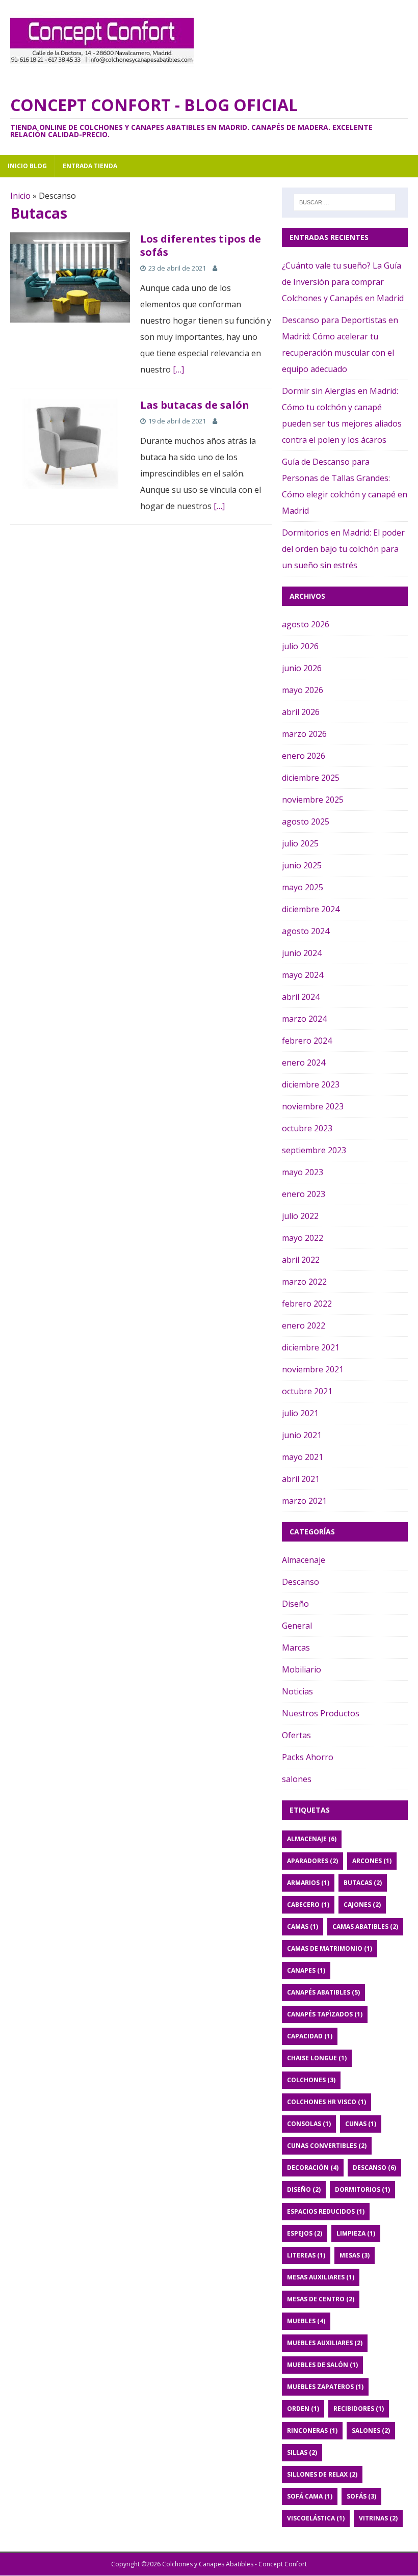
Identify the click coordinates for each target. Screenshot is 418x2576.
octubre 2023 (307, 1128)
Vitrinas (378, 2518)
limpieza (356, 2233)
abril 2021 (301, 1479)
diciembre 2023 (311, 1084)
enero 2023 (304, 1194)
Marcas (296, 1648)
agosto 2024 (306, 931)
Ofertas (296, 1735)
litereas (306, 2255)
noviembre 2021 (313, 1369)
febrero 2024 (307, 1041)
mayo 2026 (303, 690)
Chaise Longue (317, 2058)
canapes (306, 1970)
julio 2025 (300, 843)
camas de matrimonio (330, 1948)
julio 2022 (300, 1216)
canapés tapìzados (325, 2014)
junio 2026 (302, 668)
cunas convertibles (327, 2146)
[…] (178, 369)
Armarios (308, 1883)
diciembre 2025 (311, 778)
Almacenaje (304, 1560)
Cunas (361, 2124)
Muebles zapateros (325, 2387)
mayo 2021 (303, 1457)
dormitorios (362, 2189)
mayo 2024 (303, 975)
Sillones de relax (322, 2474)
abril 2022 (301, 1260)
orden (303, 2409)
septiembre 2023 (314, 1150)
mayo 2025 (303, 887)
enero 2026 (304, 756)
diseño (304, 2189)
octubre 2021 (307, 1391)
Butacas (363, 1883)
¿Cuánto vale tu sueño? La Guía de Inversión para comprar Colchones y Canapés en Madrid (343, 282)
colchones (311, 2080)
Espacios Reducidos (326, 2211)
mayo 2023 (303, 1172)
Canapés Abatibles (323, 1992)
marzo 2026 (304, 734)
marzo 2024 (304, 1019)
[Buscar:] (345, 202)
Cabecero (308, 1905)
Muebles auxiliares (325, 2343)
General (297, 1626)
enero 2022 (304, 1325)
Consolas (309, 2124)
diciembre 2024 (311, 909)
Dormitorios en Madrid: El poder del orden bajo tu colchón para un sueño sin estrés (343, 549)
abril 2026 (301, 712)
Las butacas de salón (195, 405)
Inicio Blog (27, 166)
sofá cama (310, 2496)
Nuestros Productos (321, 1713)
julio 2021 (300, 1413)
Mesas (355, 2255)
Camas (303, 1927)
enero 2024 (304, 1063)
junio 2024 (302, 953)
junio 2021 (302, 1435)
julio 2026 (300, 646)
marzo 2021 (304, 1501)
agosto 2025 (306, 821)
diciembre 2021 (311, 1347)
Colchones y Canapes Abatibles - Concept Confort (234, 2564)
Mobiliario (302, 1669)
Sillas (302, 2452)
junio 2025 (302, 865)
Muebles (306, 2321)
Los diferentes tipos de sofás (201, 245)
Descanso (301, 1582)
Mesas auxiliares (321, 2277)
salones (297, 1779)
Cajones (362, 1905)
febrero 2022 (307, 1304)
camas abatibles (365, 1927)
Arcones (372, 1861)
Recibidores (359, 2409)
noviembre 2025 (313, 800)
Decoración (313, 2168)
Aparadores (312, 1861)
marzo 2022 (304, 1282)
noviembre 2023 (313, 1106)
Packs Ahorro (308, 1757)
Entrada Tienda (90, 166)
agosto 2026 (306, 624)
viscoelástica (316, 2518)
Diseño (295, 1604)
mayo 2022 (303, 1238)
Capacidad (310, 2036)
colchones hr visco (326, 2102)
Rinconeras (312, 2431)
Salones (371, 2431)
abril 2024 (301, 997)
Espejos (305, 2233)
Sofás (361, 2496)
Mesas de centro (321, 2299)
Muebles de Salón (322, 2365)
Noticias (297, 1691)
